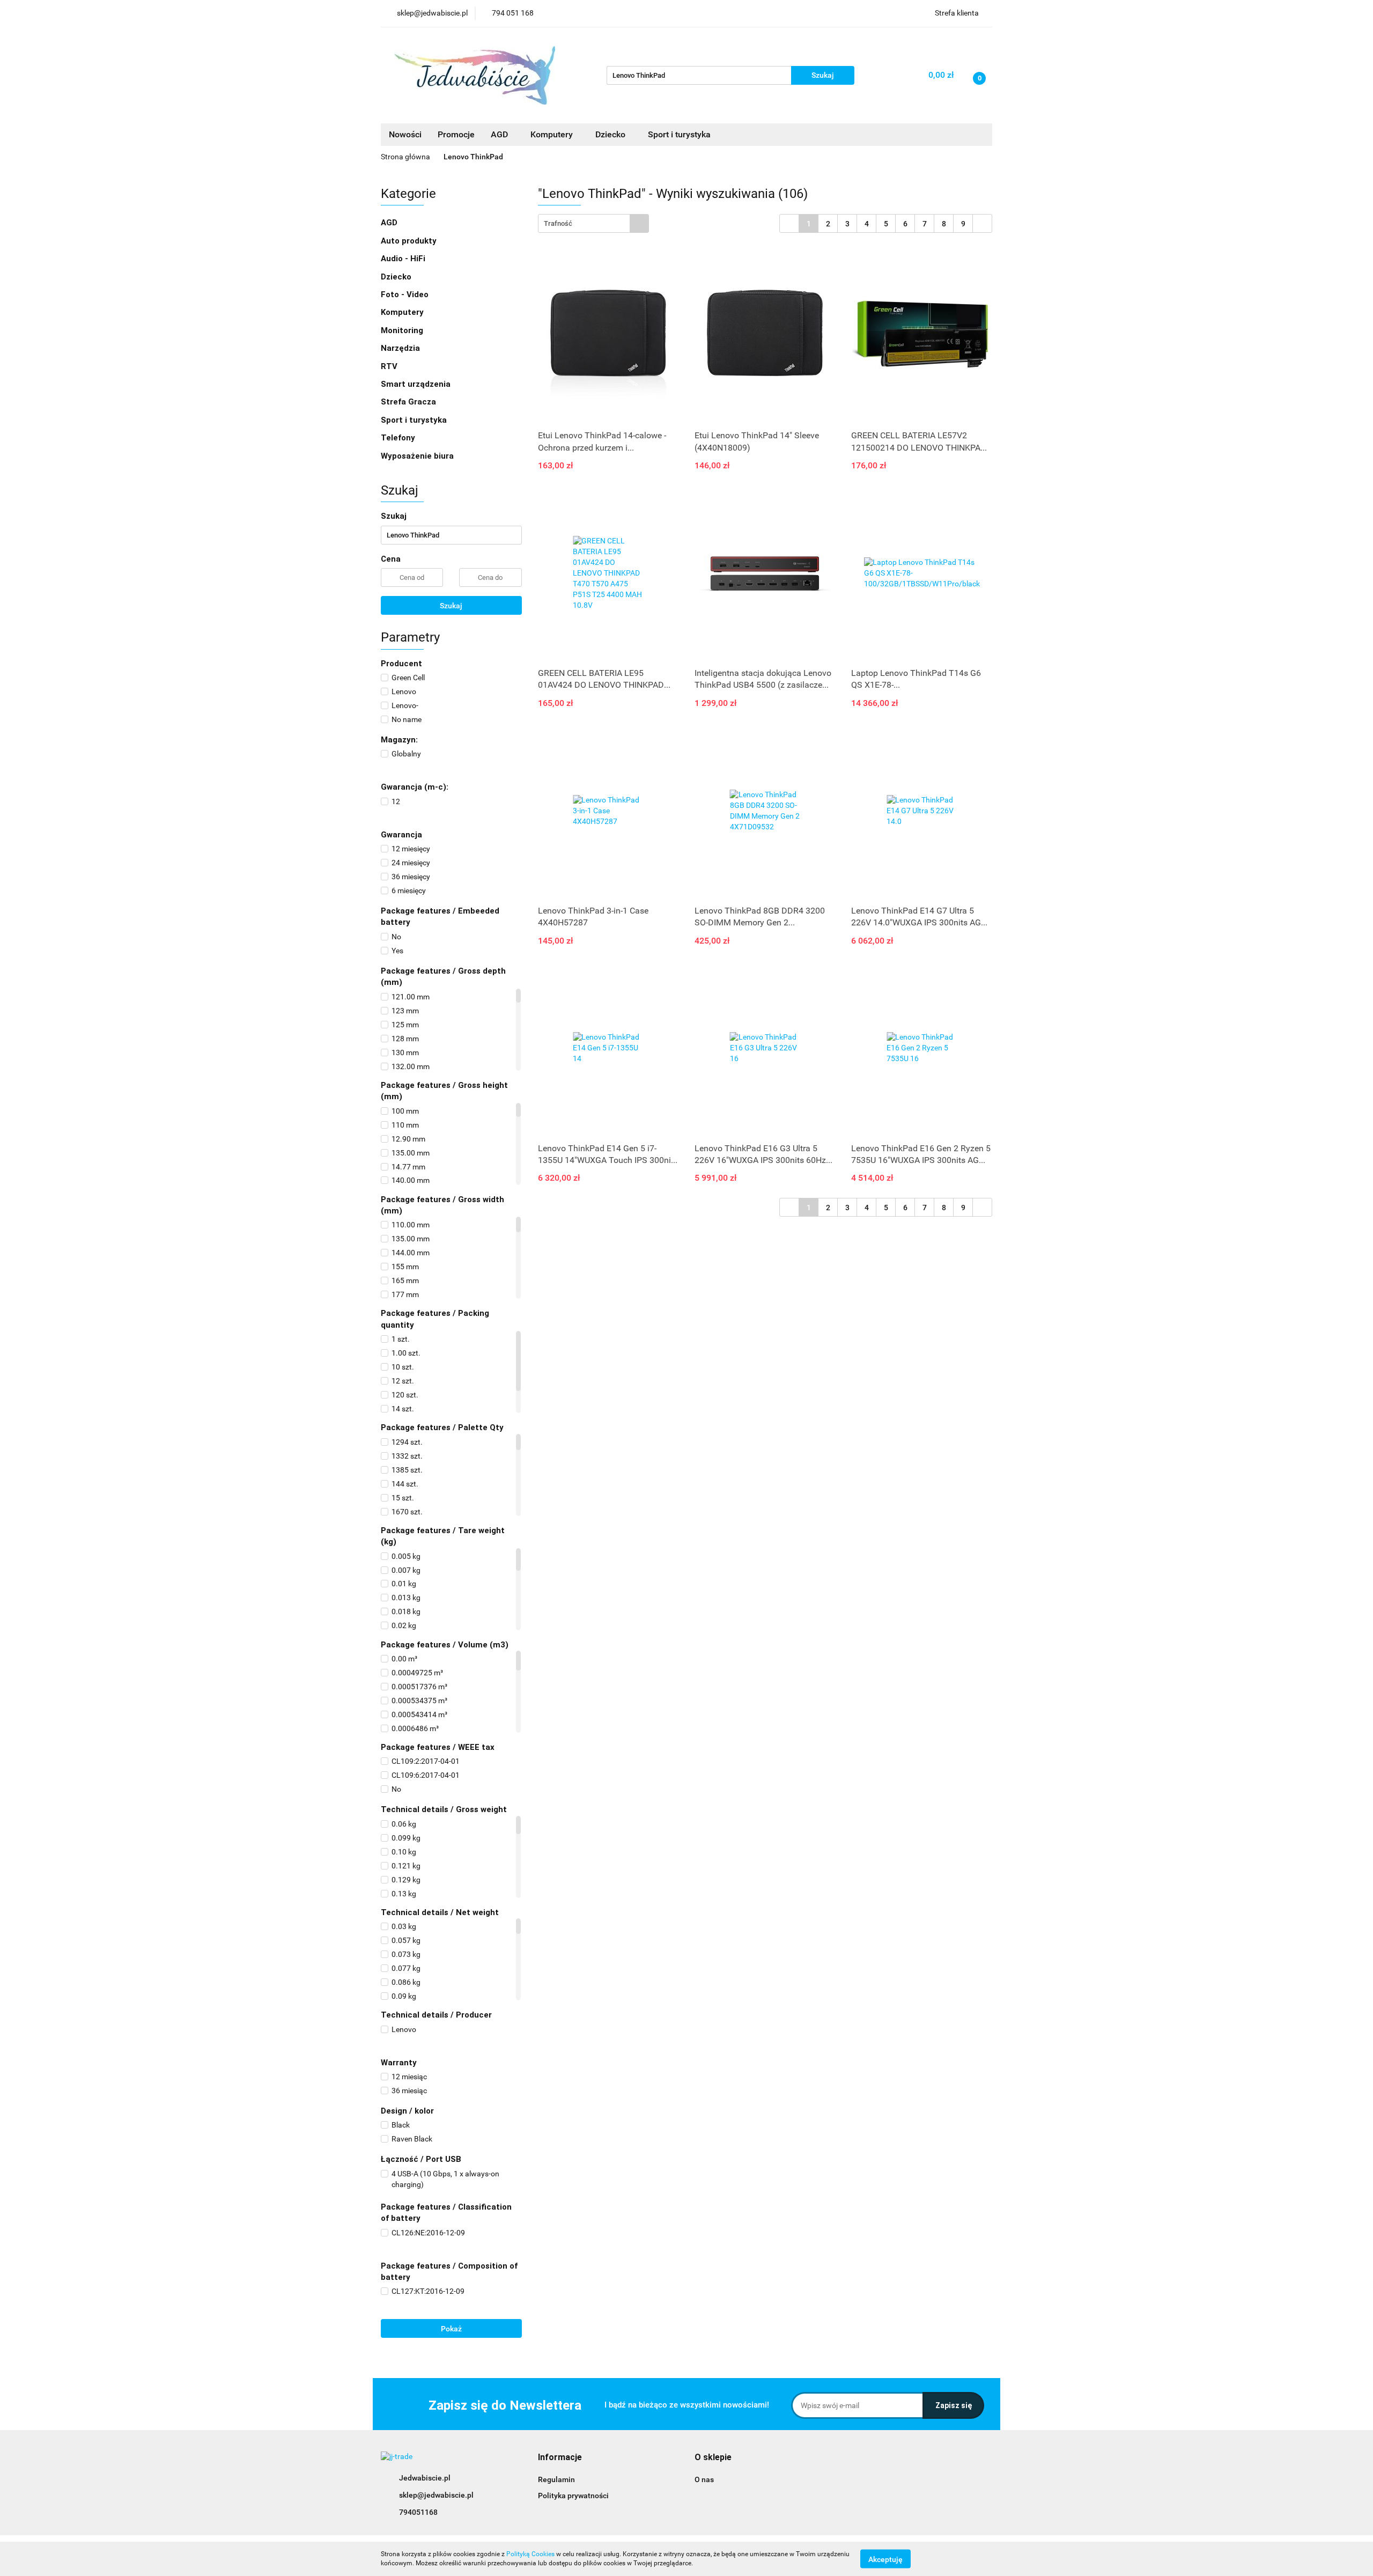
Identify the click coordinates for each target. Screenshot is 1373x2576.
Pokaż (451, 2329)
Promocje (456, 134)
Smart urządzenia (417, 384)
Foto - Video (406, 295)
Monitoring (403, 330)
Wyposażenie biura (418, 456)
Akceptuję (885, 2559)
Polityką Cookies (530, 2554)
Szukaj (451, 606)
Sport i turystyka (415, 420)
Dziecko (611, 134)
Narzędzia (401, 348)
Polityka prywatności (573, 2496)
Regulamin (556, 2479)
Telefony (399, 438)
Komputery (403, 312)
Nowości (405, 134)
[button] (560, 2458)
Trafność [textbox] (558, 223)
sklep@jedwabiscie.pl (436, 2495)
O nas (704, 2479)
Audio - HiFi (404, 259)
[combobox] (593, 223)
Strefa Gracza (409, 402)
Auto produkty (410, 241)
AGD (500, 134)
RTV (390, 366)
